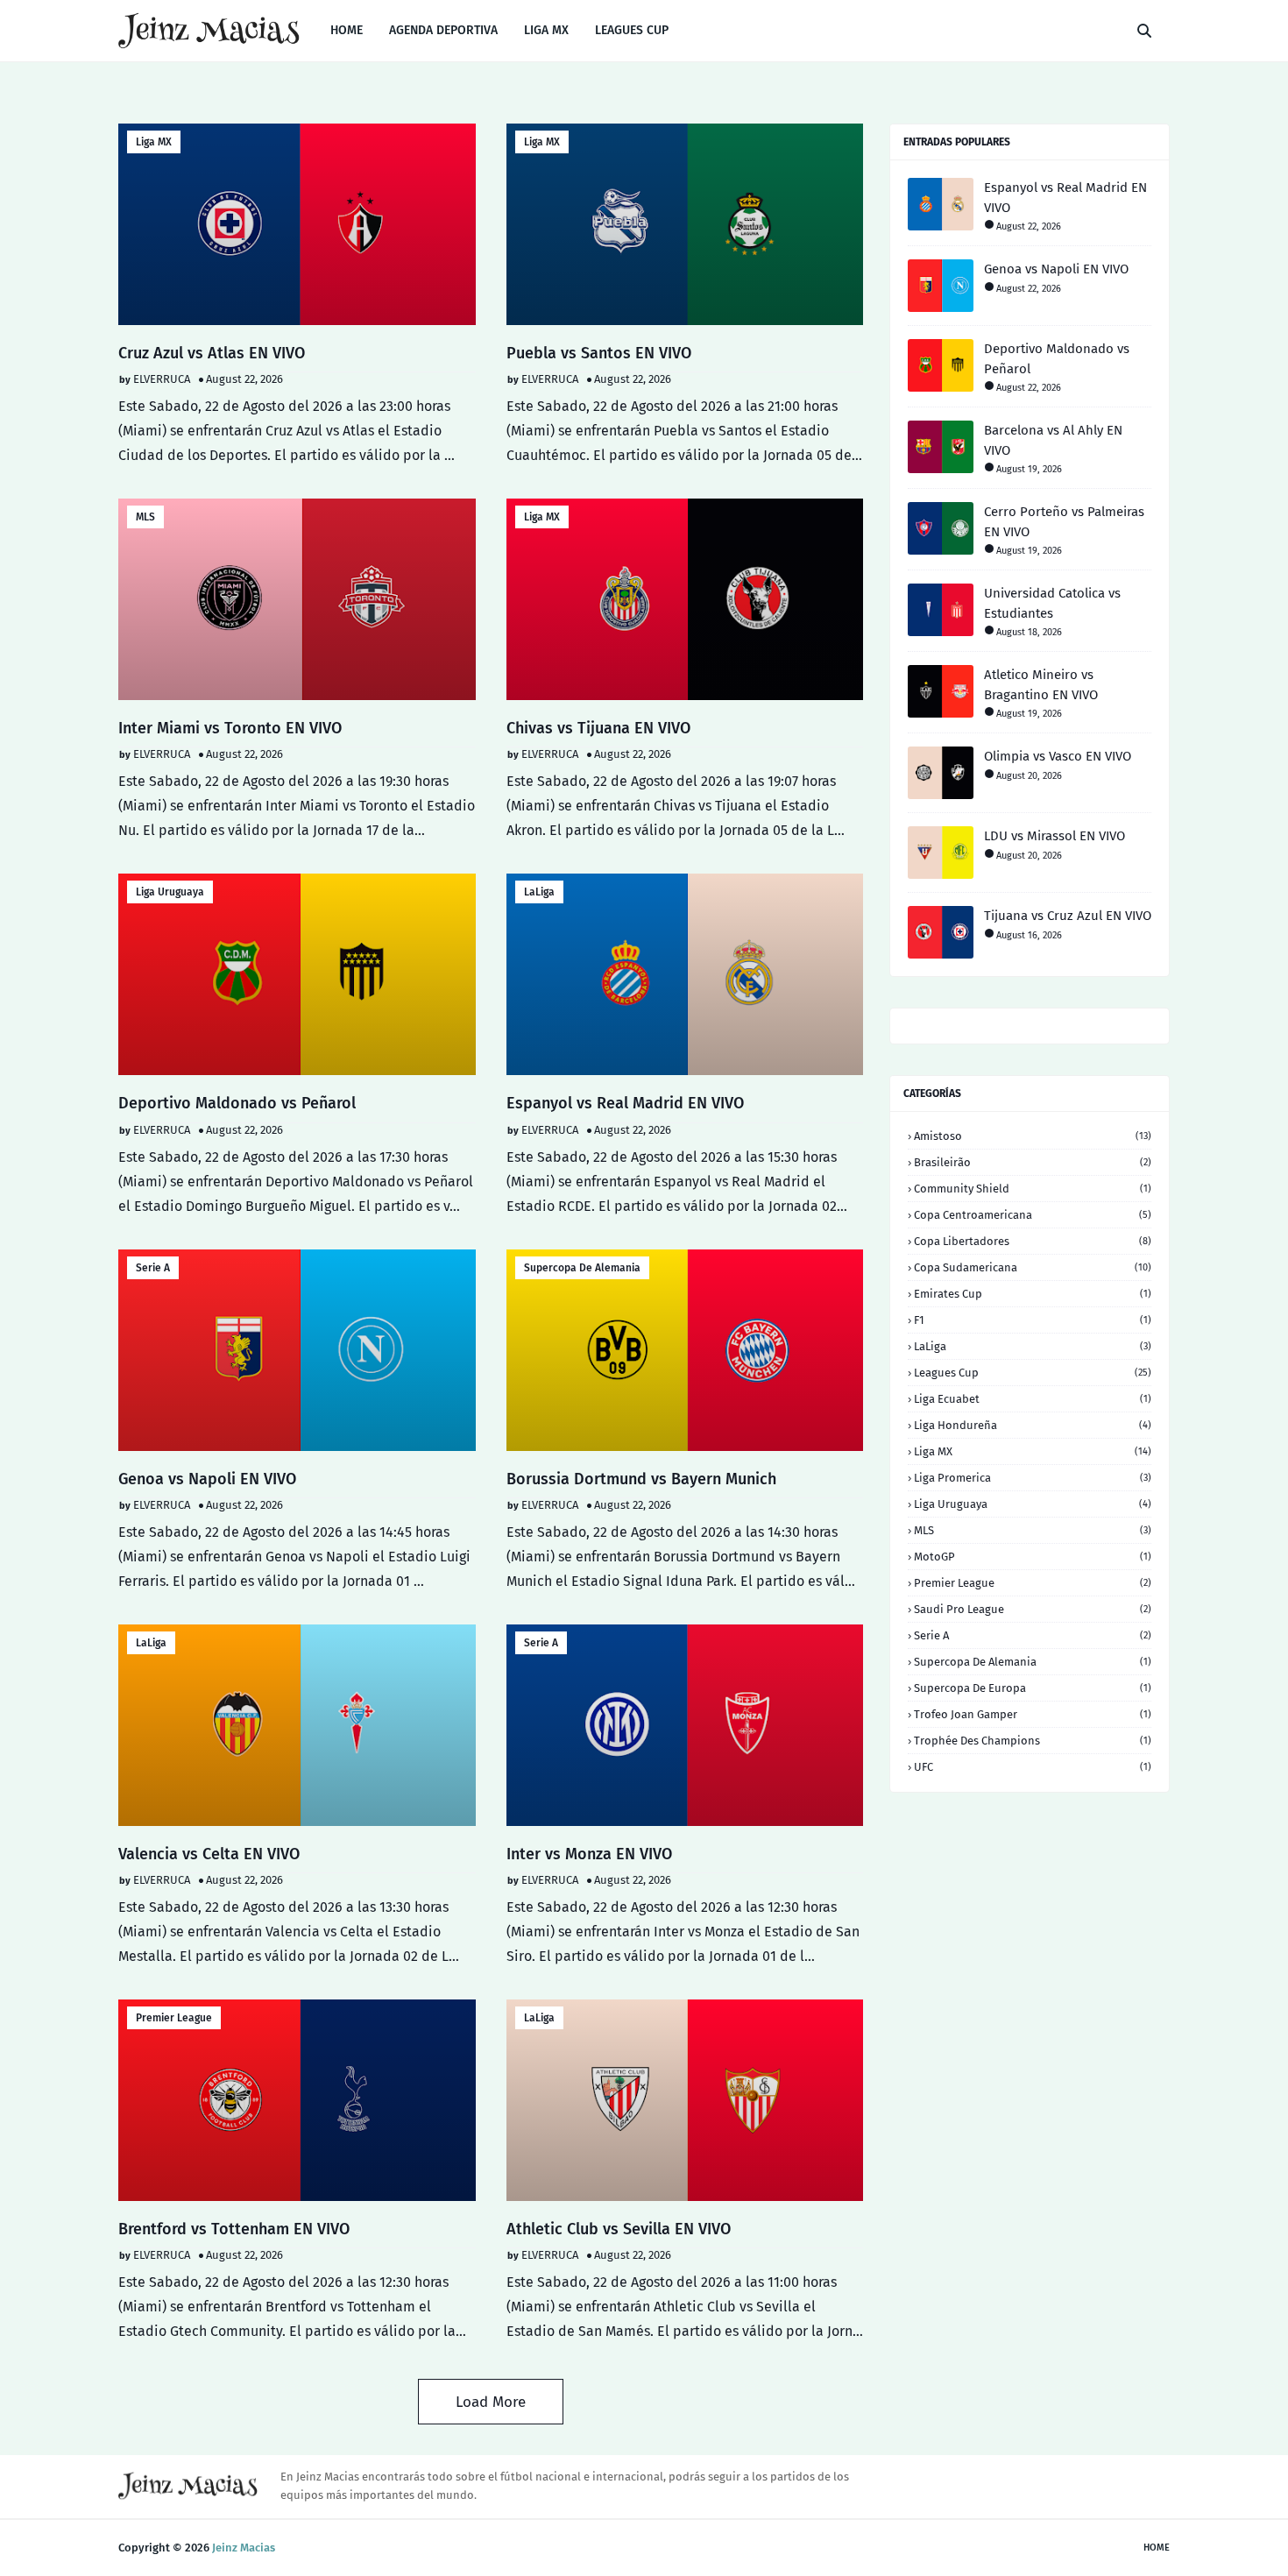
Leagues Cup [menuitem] (632, 30)
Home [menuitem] (347, 30)
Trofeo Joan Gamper (1033, 1714)
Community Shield (1033, 1189)
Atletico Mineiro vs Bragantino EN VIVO (1041, 685)
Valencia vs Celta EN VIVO (209, 1854)
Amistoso (1033, 1136)
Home (1157, 2548)
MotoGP (1033, 1557)
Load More (491, 2402)
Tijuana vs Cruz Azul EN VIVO (1068, 916)
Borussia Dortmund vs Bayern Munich (641, 1479)
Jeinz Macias (244, 2548)
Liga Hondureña (1033, 1425)
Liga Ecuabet (1033, 1399)
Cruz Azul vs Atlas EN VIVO (212, 353)
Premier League (174, 2018)
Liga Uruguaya (170, 892)
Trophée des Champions (1033, 1741)
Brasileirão (1033, 1162)
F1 (1033, 1320)
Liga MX (154, 142)
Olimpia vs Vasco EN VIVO (1058, 756)
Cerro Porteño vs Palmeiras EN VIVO (1064, 522)
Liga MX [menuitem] (546, 30)
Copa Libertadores (1033, 1241)
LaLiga (539, 892)
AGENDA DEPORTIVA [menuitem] (443, 30)
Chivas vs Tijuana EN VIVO (598, 728)
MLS (145, 517)
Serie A (153, 1268)
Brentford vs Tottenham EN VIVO (234, 2229)
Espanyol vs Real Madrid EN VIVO (625, 1103)
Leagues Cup (1033, 1373)
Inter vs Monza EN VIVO (589, 1854)
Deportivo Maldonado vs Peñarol (237, 1103)
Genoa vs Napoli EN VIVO (207, 1479)
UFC (1033, 1767)
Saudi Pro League (1033, 1609)
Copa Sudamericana (1033, 1267)
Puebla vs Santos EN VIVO (599, 353)
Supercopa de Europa (1033, 1688)
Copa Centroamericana (1033, 1215)
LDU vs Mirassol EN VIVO (1054, 836)
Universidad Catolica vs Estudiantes (1052, 603)
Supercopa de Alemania (582, 1268)
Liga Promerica (1033, 1478)
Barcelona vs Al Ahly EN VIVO (1053, 440)
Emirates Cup (1033, 1294)
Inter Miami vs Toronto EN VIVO (230, 728)
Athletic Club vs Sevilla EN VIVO (619, 2229)
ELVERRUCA (162, 379)
